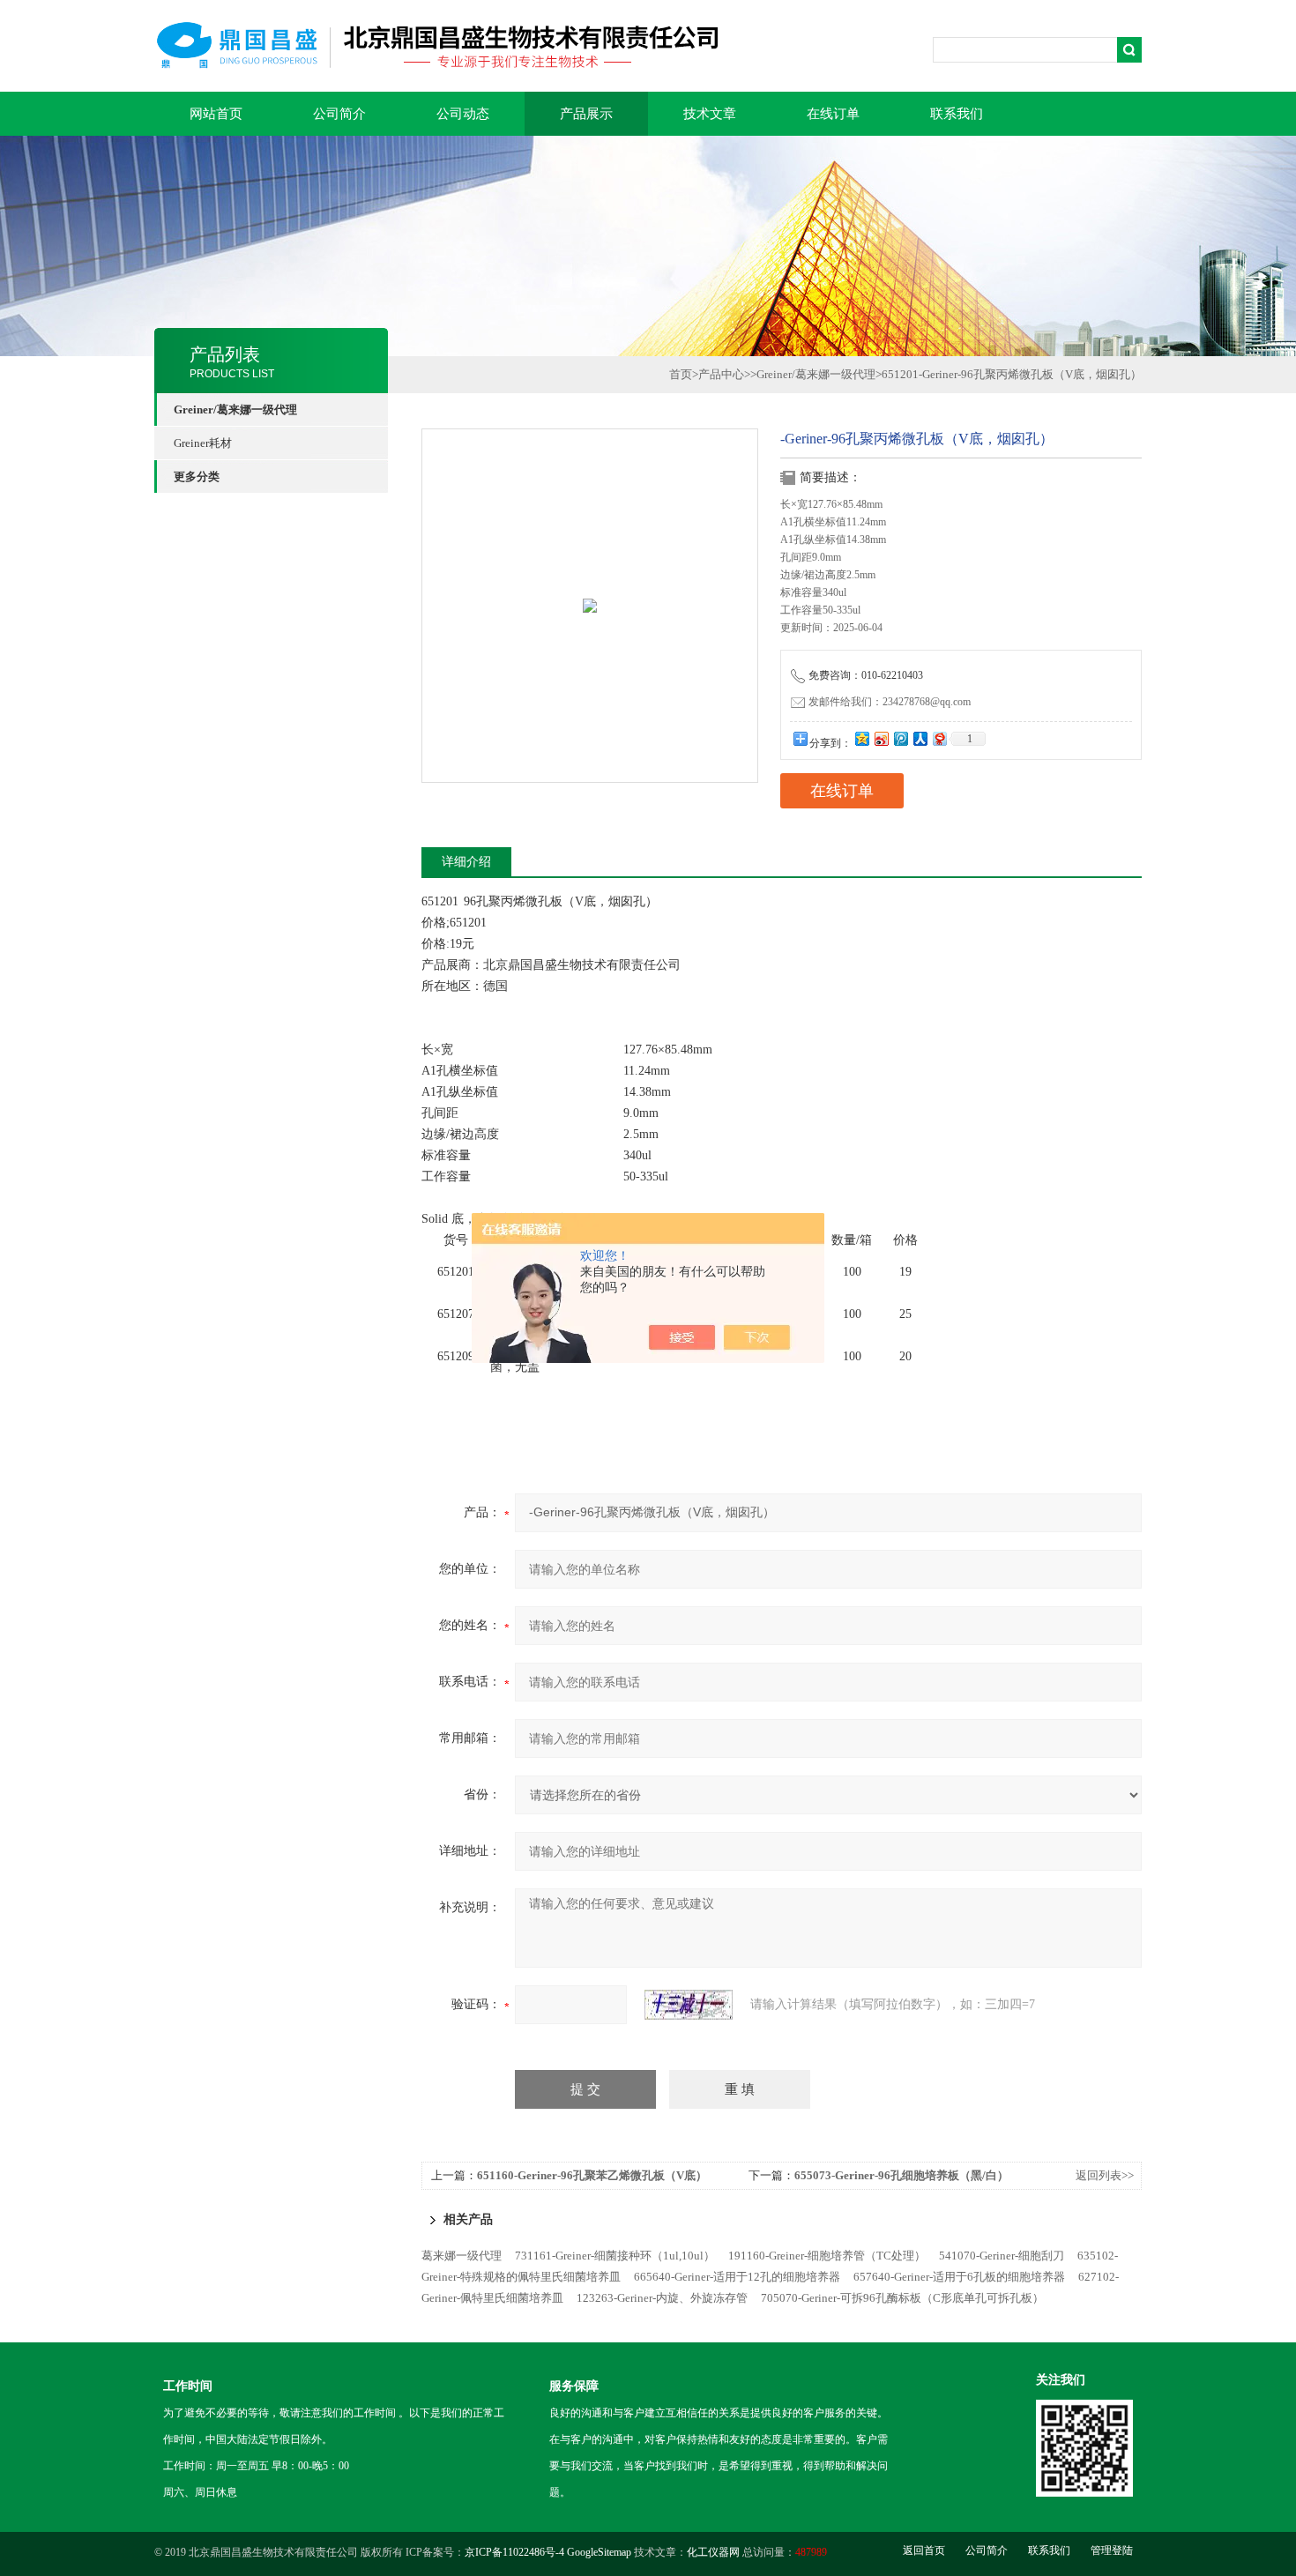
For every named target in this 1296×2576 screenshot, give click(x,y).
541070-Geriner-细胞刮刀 (1002, 2256)
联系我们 (957, 114)
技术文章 (710, 114)
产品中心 (721, 374)
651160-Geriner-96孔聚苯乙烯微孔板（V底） (592, 2175)
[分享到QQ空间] (861, 738)
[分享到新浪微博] (881, 738)
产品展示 (586, 114)
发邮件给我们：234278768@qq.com (890, 702)
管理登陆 (1112, 2550)
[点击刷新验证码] (689, 2005)
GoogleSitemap (599, 2552)
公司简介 (339, 114)
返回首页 (924, 2550)
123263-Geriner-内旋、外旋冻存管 (662, 2298)
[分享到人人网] (920, 738)
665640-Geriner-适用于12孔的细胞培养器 (737, 2277)
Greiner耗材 (203, 443)
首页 (681, 374)
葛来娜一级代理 (462, 2256)
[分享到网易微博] (939, 738)
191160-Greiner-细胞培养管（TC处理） (827, 2256)
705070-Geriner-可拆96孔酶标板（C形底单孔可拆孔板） (902, 2298)
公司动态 (463, 114)
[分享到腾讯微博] (900, 738)
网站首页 (216, 114)
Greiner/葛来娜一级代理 (816, 374)
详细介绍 (466, 862)
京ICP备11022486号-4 (514, 2552)
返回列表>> (1105, 2175)
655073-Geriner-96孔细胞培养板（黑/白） (901, 2175)
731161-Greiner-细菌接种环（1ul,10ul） (615, 2256)
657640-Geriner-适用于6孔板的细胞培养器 (959, 2277)
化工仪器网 (713, 2552)
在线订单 (833, 114)
